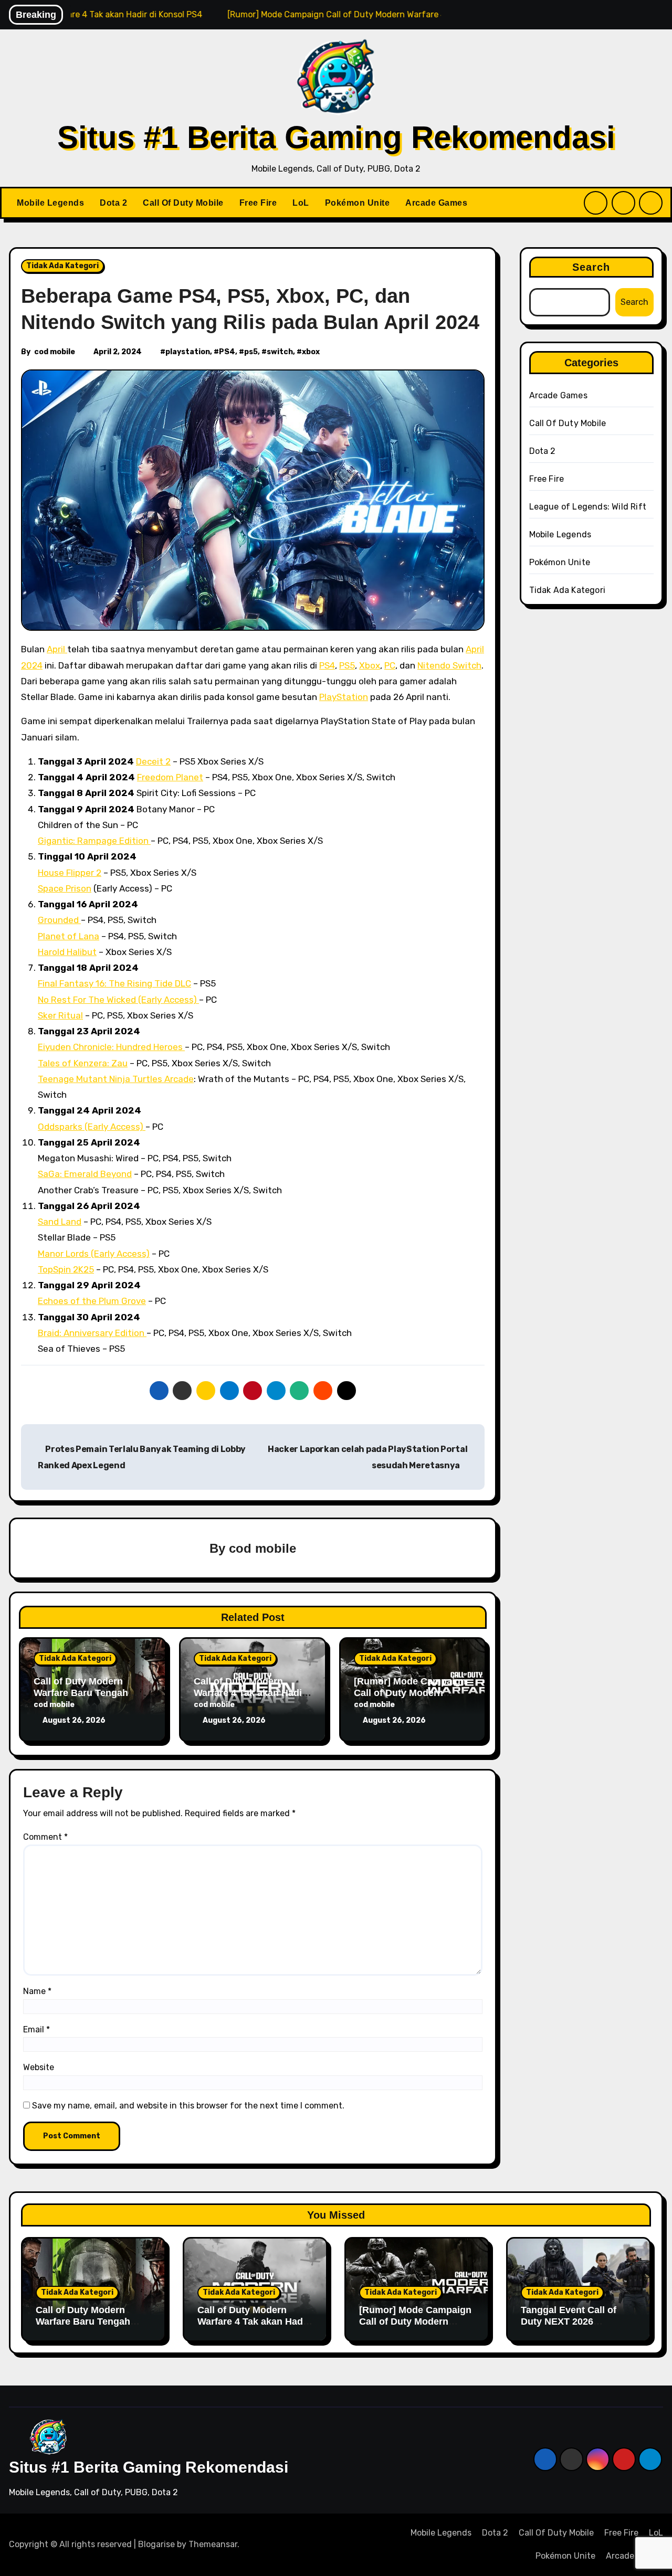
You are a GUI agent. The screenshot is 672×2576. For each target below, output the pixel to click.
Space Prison (65, 888)
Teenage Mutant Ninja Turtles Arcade (116, 1079)
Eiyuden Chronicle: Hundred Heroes (111, 1047)
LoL (301, 203)
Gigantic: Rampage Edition (94, 841)
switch (280, 352)
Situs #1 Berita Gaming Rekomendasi (336, 137)
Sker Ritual (60, 1015)
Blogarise (156, 2544)
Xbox (370, 665)
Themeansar (213, 2544)
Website (39, 2067)
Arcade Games (436, 203)
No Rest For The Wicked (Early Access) (118, 1000)
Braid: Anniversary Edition (92, 1333)
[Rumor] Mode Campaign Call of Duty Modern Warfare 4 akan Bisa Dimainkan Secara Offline (416, 2327)
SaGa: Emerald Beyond (85, 1174)
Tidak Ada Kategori (62, 266)
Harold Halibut (67, 952)
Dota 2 (113, 203)
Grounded (59, 920)
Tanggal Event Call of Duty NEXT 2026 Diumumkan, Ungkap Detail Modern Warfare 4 (575, 2327)
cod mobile (55, 352)
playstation (188, 352)
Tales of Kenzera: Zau (83, 1063)
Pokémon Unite (358, 203)
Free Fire (258, 203)
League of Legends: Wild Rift (588, 507)
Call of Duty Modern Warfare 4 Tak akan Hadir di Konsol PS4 (250, 1693)
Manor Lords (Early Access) (94, 1254)
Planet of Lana (69, 936)
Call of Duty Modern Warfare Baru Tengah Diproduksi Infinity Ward (88, 1693)
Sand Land (60, 1222)
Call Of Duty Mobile (183, 203)
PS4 (227, 352)
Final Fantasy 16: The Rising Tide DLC (114, 983)
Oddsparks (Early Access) (92, 1127)
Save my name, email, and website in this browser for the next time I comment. (188, 2106)
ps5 (251, 352)
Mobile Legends (50, 203)
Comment (45, 1837)
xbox (311, 352)
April (57, 649)
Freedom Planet (170, 777)
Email (36, 2029)
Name (37, 1991)
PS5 (347, 665)
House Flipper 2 (70, 873)
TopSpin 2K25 (66, 1269)
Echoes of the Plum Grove (92, 1301)
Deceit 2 (153, 761)
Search (591, 267)
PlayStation (344, 697)
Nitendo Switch (449, 665)
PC (390, 665)
